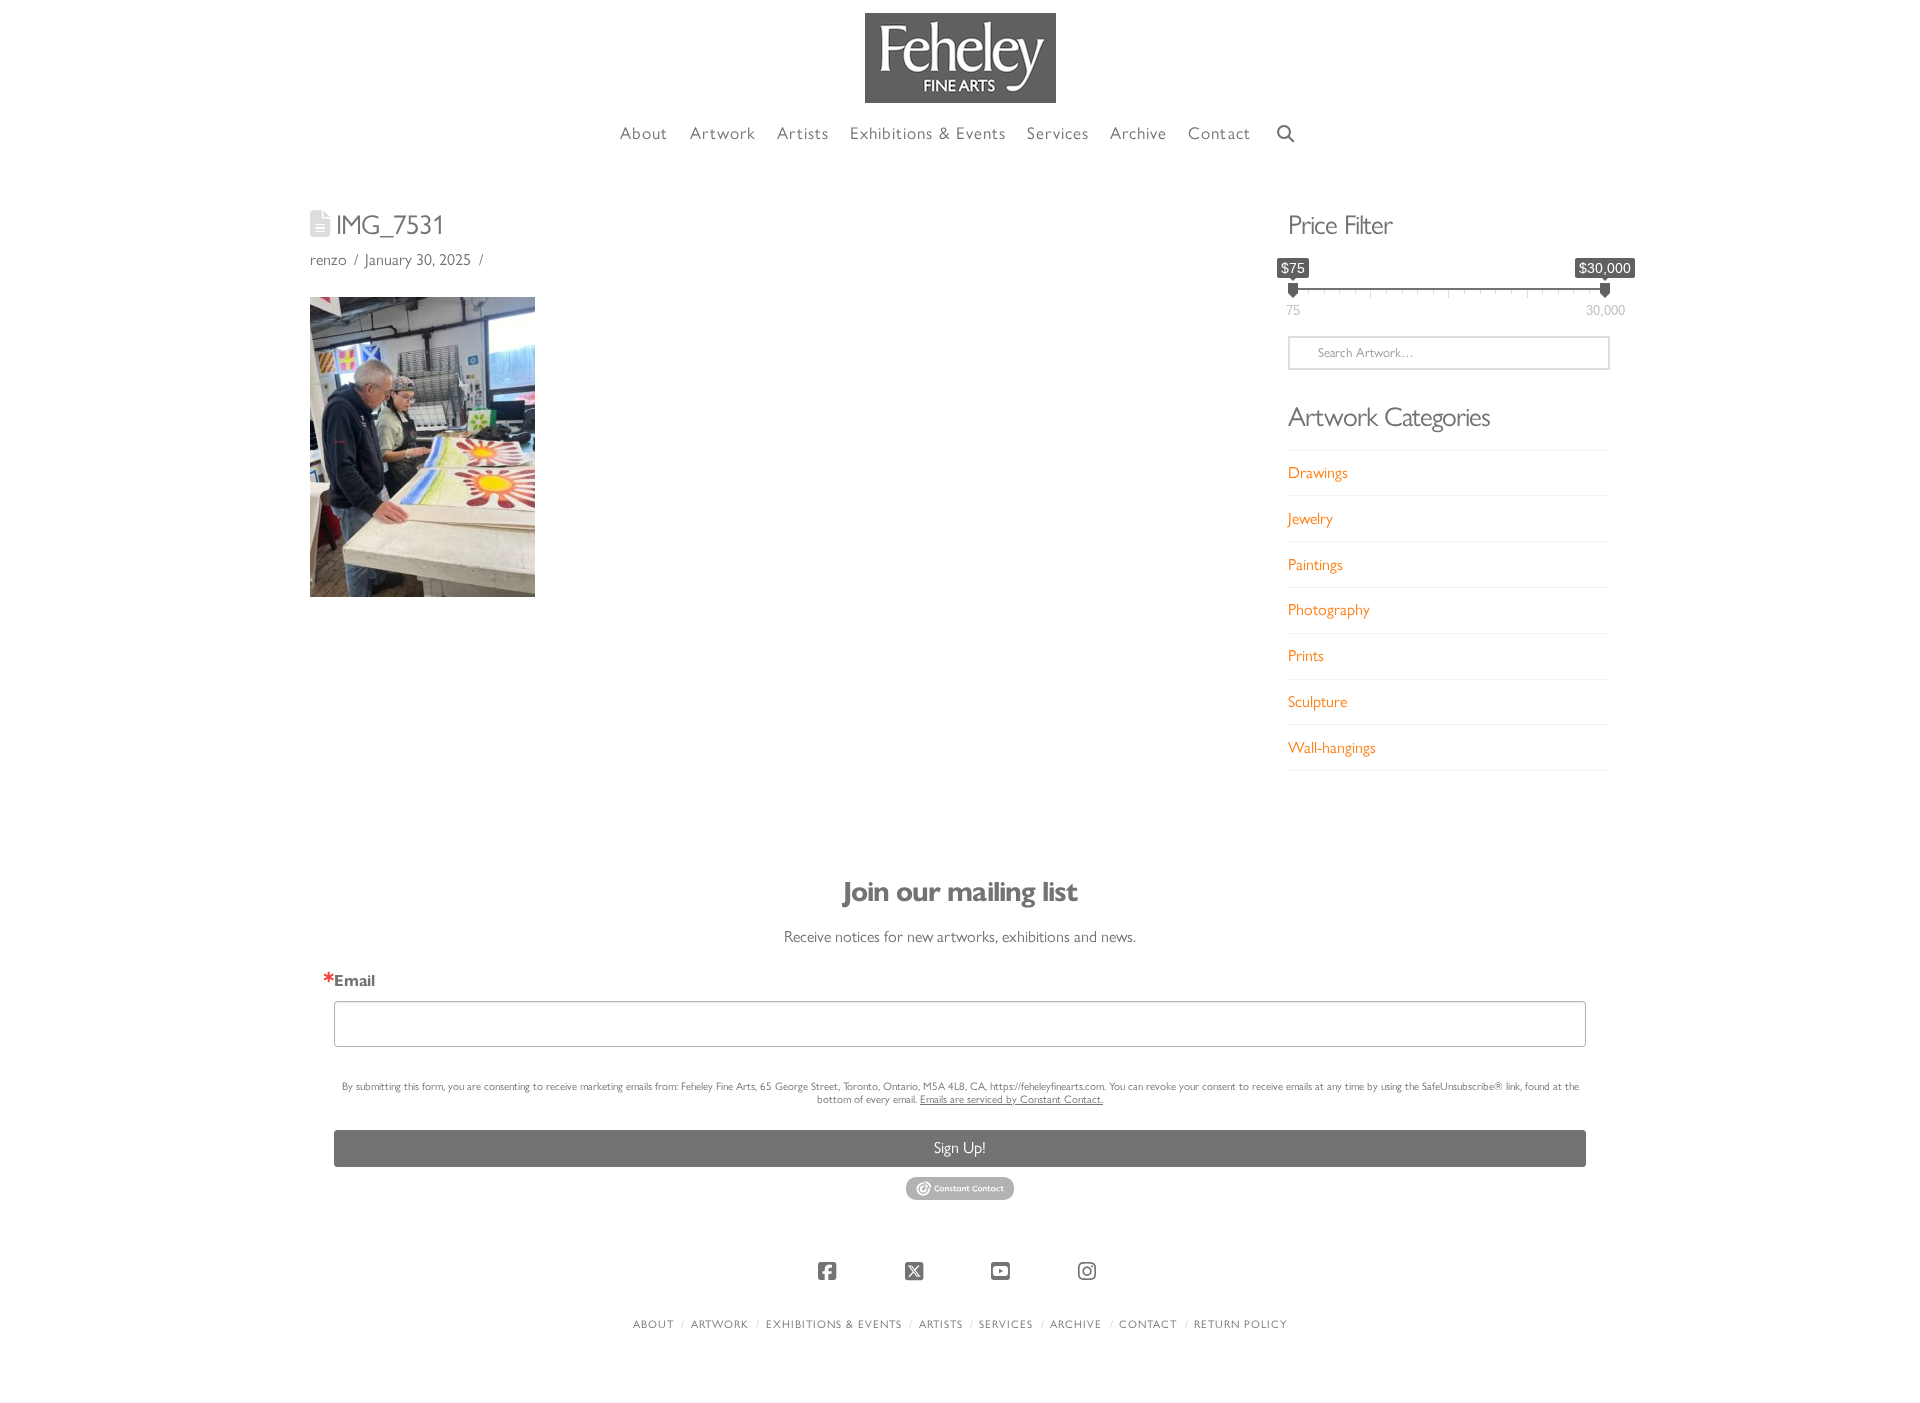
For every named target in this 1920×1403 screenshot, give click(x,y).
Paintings (1315, 564)
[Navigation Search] (1286, 134)
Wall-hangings (1332, 747)
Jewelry (1310, 518)
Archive (1076, 1324)
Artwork (720, 1324)
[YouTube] (1003, 1271)
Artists (941, 1324)
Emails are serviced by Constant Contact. (1011, 1099)
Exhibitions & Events (834, 1324)
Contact (1148, 1324)
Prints (1306, 655)
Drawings (1318, 472)
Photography (1329, 609)
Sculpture (1317, 701)
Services (1006, 1324)
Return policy (1240, 1324)
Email (354, 981)
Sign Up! (960, 1147)
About (653, 1324)
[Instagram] (1090, 1271)
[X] (917, 1271)
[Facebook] (830, 1271)
